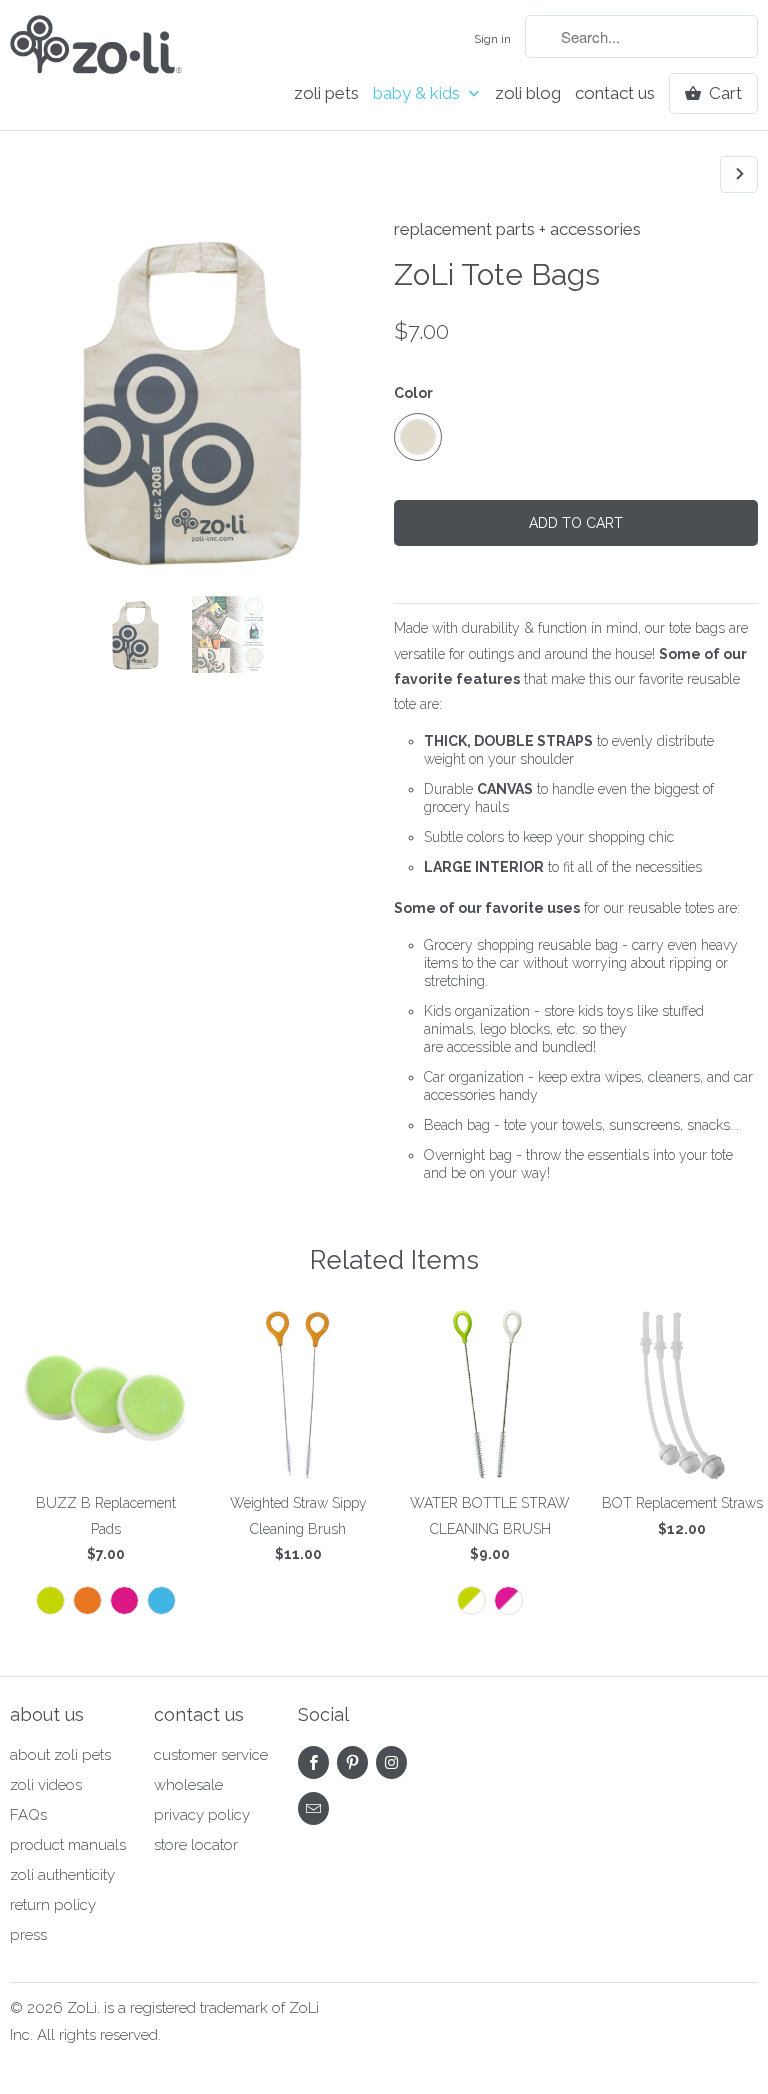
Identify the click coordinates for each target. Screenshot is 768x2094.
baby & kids (418, 93)
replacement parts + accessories (517, 229)
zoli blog (528, 93)
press (28, 1935)
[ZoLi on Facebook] (313, 1762)
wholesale (188, 1785)
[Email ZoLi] (313, 1808)
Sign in (492, 39)
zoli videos (46, 1785)
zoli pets (326, 93)
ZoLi (82, 2008)
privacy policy (202, 1815)
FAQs (28, 1815)
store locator (196, 1845)
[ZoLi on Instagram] (391, 1762)
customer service (211, 1755)
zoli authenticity (62, 1875)
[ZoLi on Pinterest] (352, 1762)
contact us (615, 93)
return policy (53, 1905)
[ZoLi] (96, 50)
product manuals (68, 1845)
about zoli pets (60, 1755)
